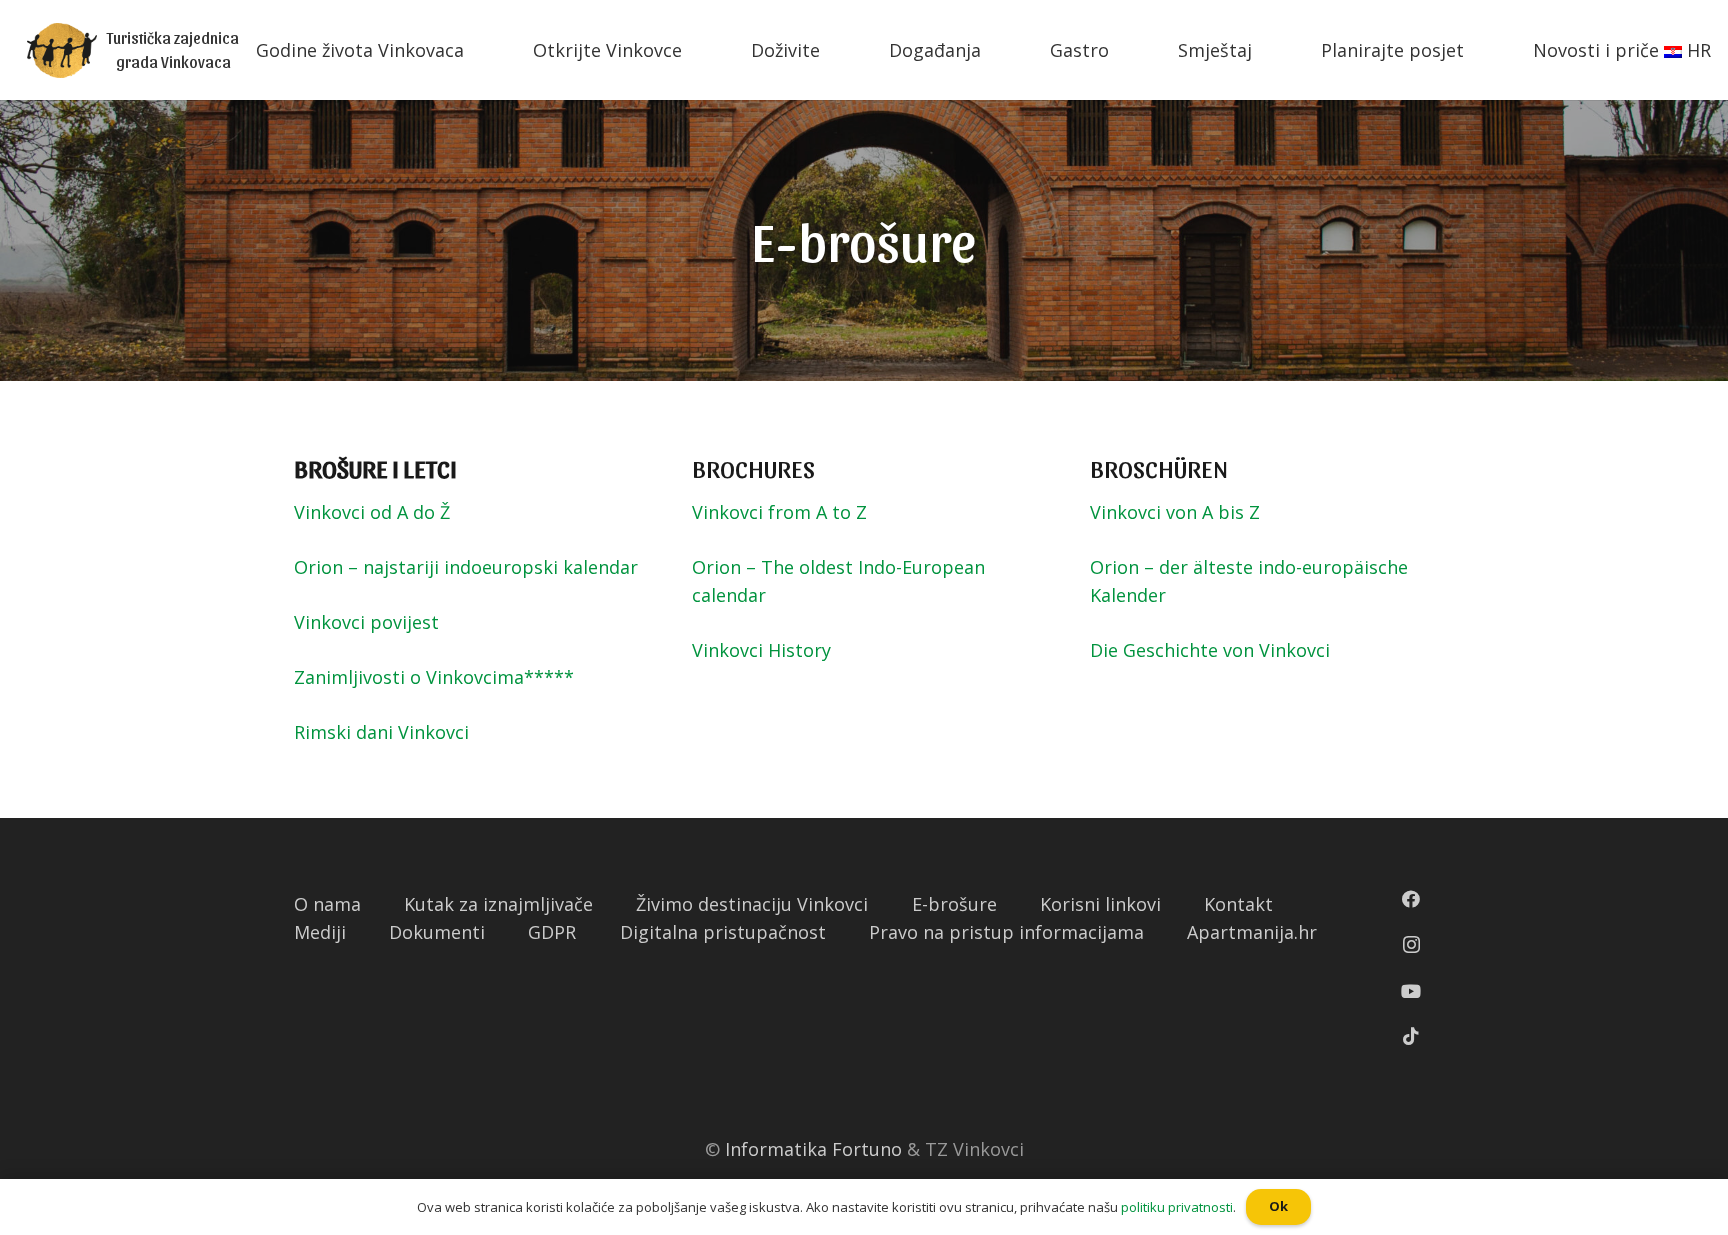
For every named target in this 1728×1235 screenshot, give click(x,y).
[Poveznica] (62, 50)
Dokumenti (437, 932)
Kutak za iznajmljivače (498, 904)
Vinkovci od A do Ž (372, 512)
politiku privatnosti (1177, 1207)
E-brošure (954, 904)
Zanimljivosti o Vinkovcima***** (434, 677)
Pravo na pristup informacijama (1006, 932)
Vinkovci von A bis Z (1175, 512)
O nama (327, 904)
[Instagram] (1411, 945)
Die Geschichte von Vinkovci (1210, 650)
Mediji (320, 932)
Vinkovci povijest (366, 622)
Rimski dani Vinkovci (381, 732)
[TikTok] (1411, 1036)
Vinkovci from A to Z (779, 512)
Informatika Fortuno (813, 1149)
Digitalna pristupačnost (723, 932)
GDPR (552, 932)
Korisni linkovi (1100, 904)
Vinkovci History (761, 650)
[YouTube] (1411, 991)
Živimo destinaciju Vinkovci (752, 904)
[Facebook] (1411, 899)
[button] (9, 15)
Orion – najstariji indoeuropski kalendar (466, 567)
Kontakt (1238, 904)
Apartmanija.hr (1252, 932)
